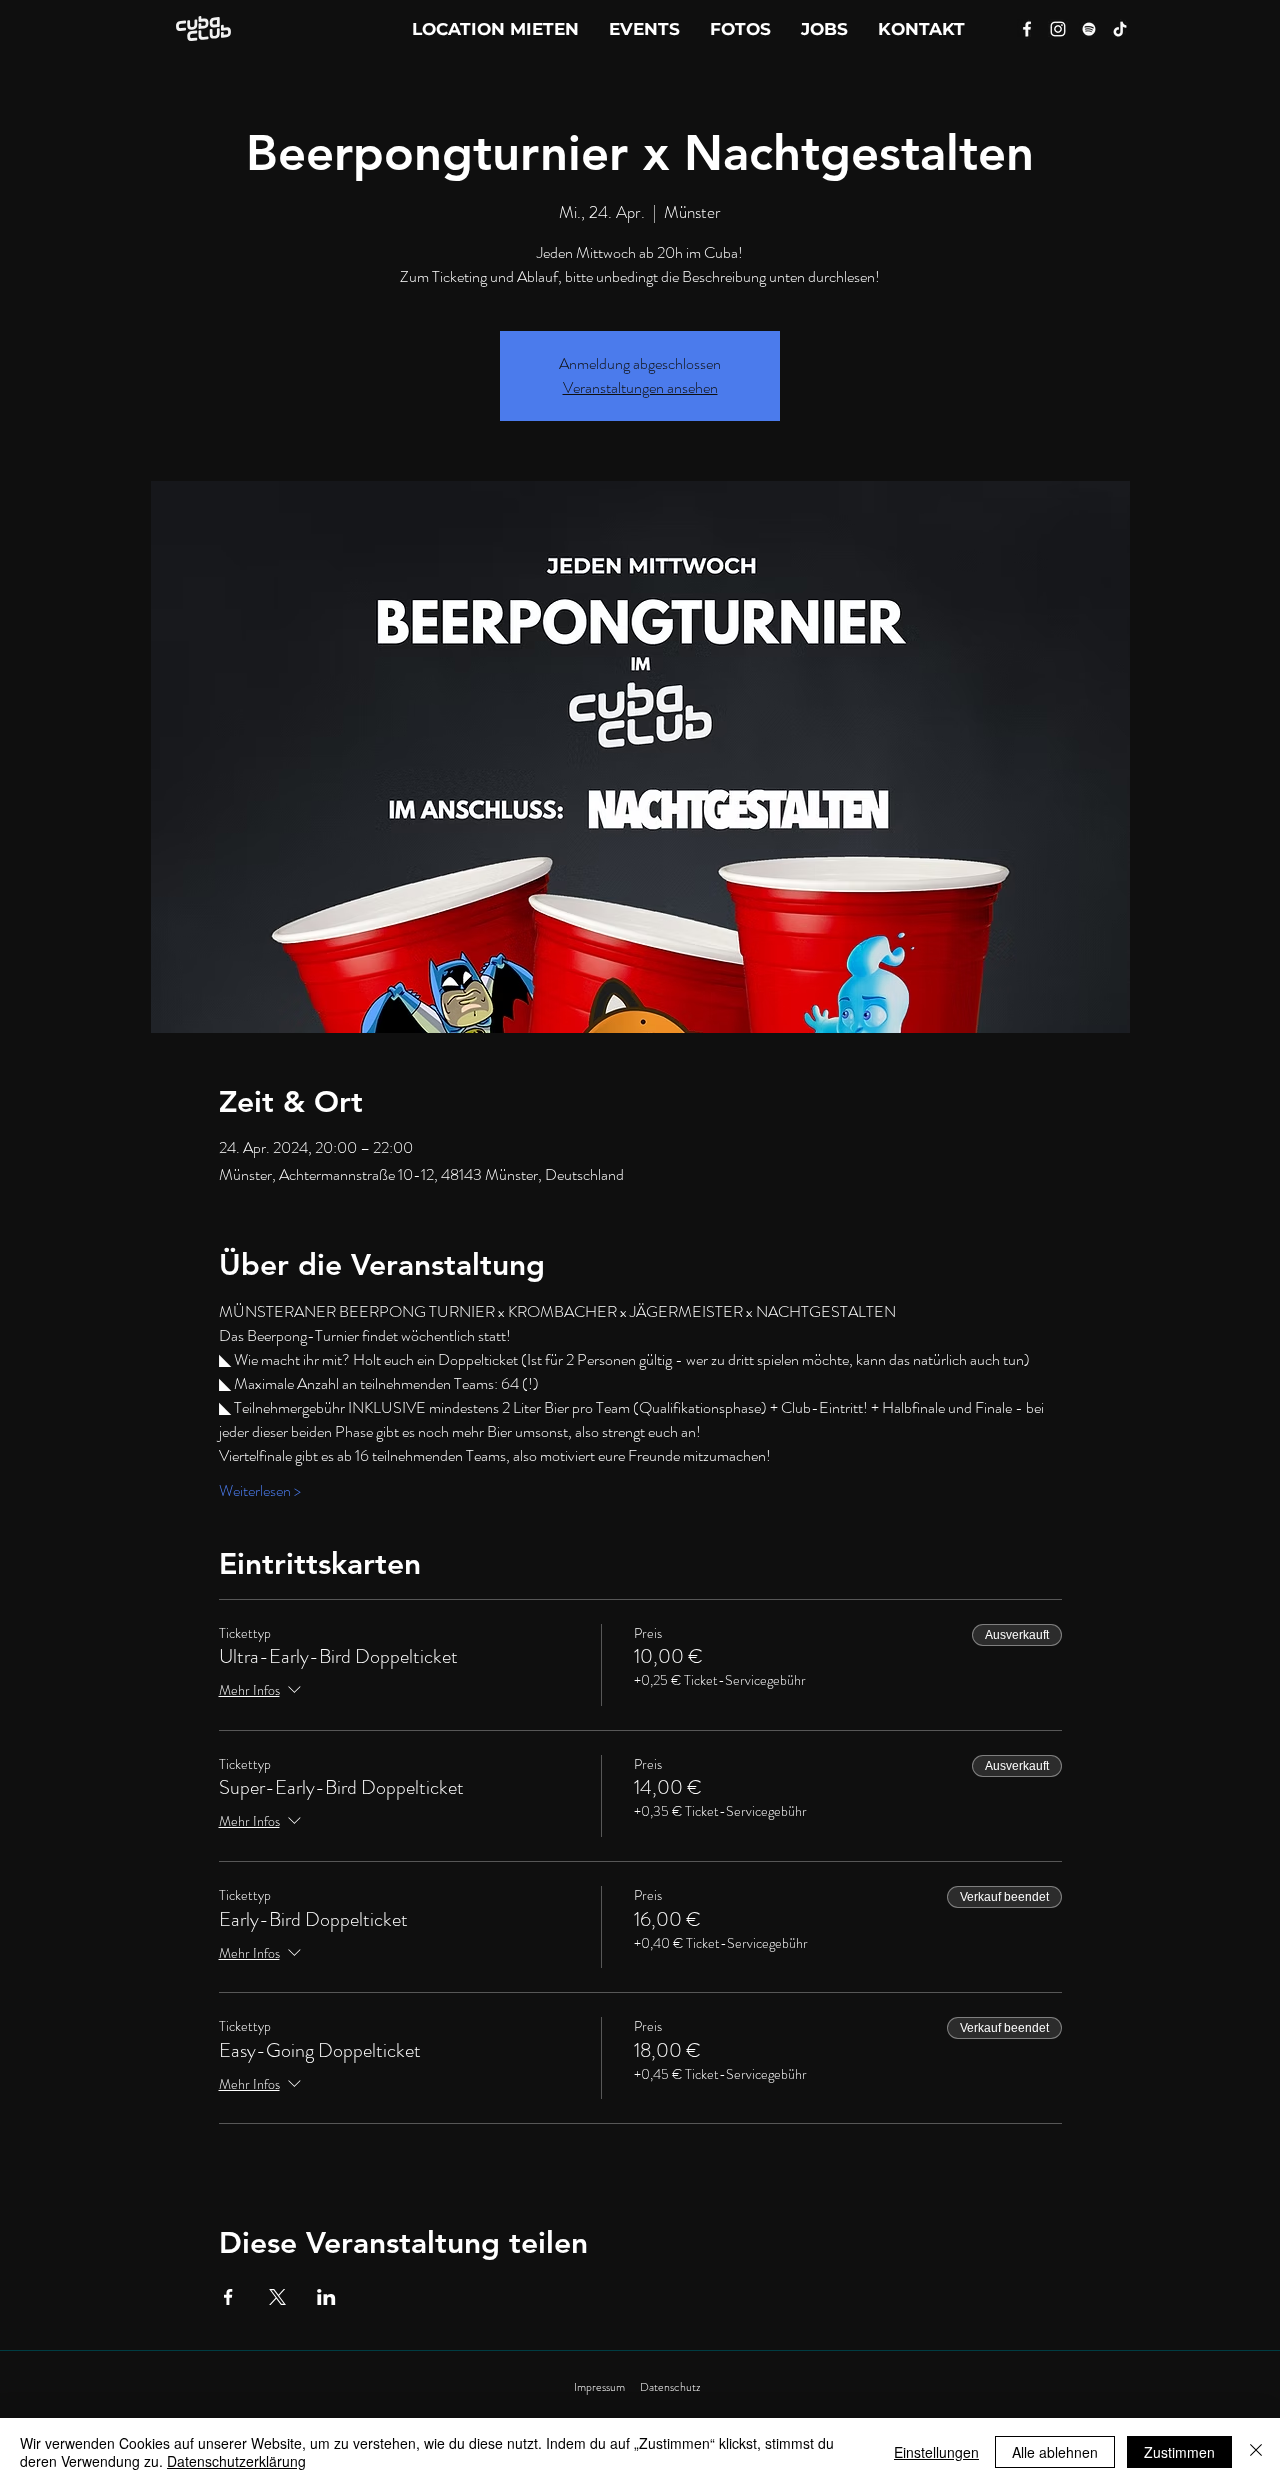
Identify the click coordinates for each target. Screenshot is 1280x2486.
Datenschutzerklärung (236, 2461)
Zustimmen (1179, 2452)
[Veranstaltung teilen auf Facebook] (228, 2297)
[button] (921, 29)
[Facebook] (1027, 29)
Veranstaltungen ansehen (640, 387)
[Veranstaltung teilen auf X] (277, 2297)
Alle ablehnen (1055, 2452)
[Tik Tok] (1120, 29)
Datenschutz (670, 2387)
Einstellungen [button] (936, 2452)
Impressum (599, 2387)
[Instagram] (1058, 29)
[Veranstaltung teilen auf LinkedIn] (326, 2297)
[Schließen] (1256, 2452)
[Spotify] (1089, 29)
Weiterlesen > (260, 1491)
